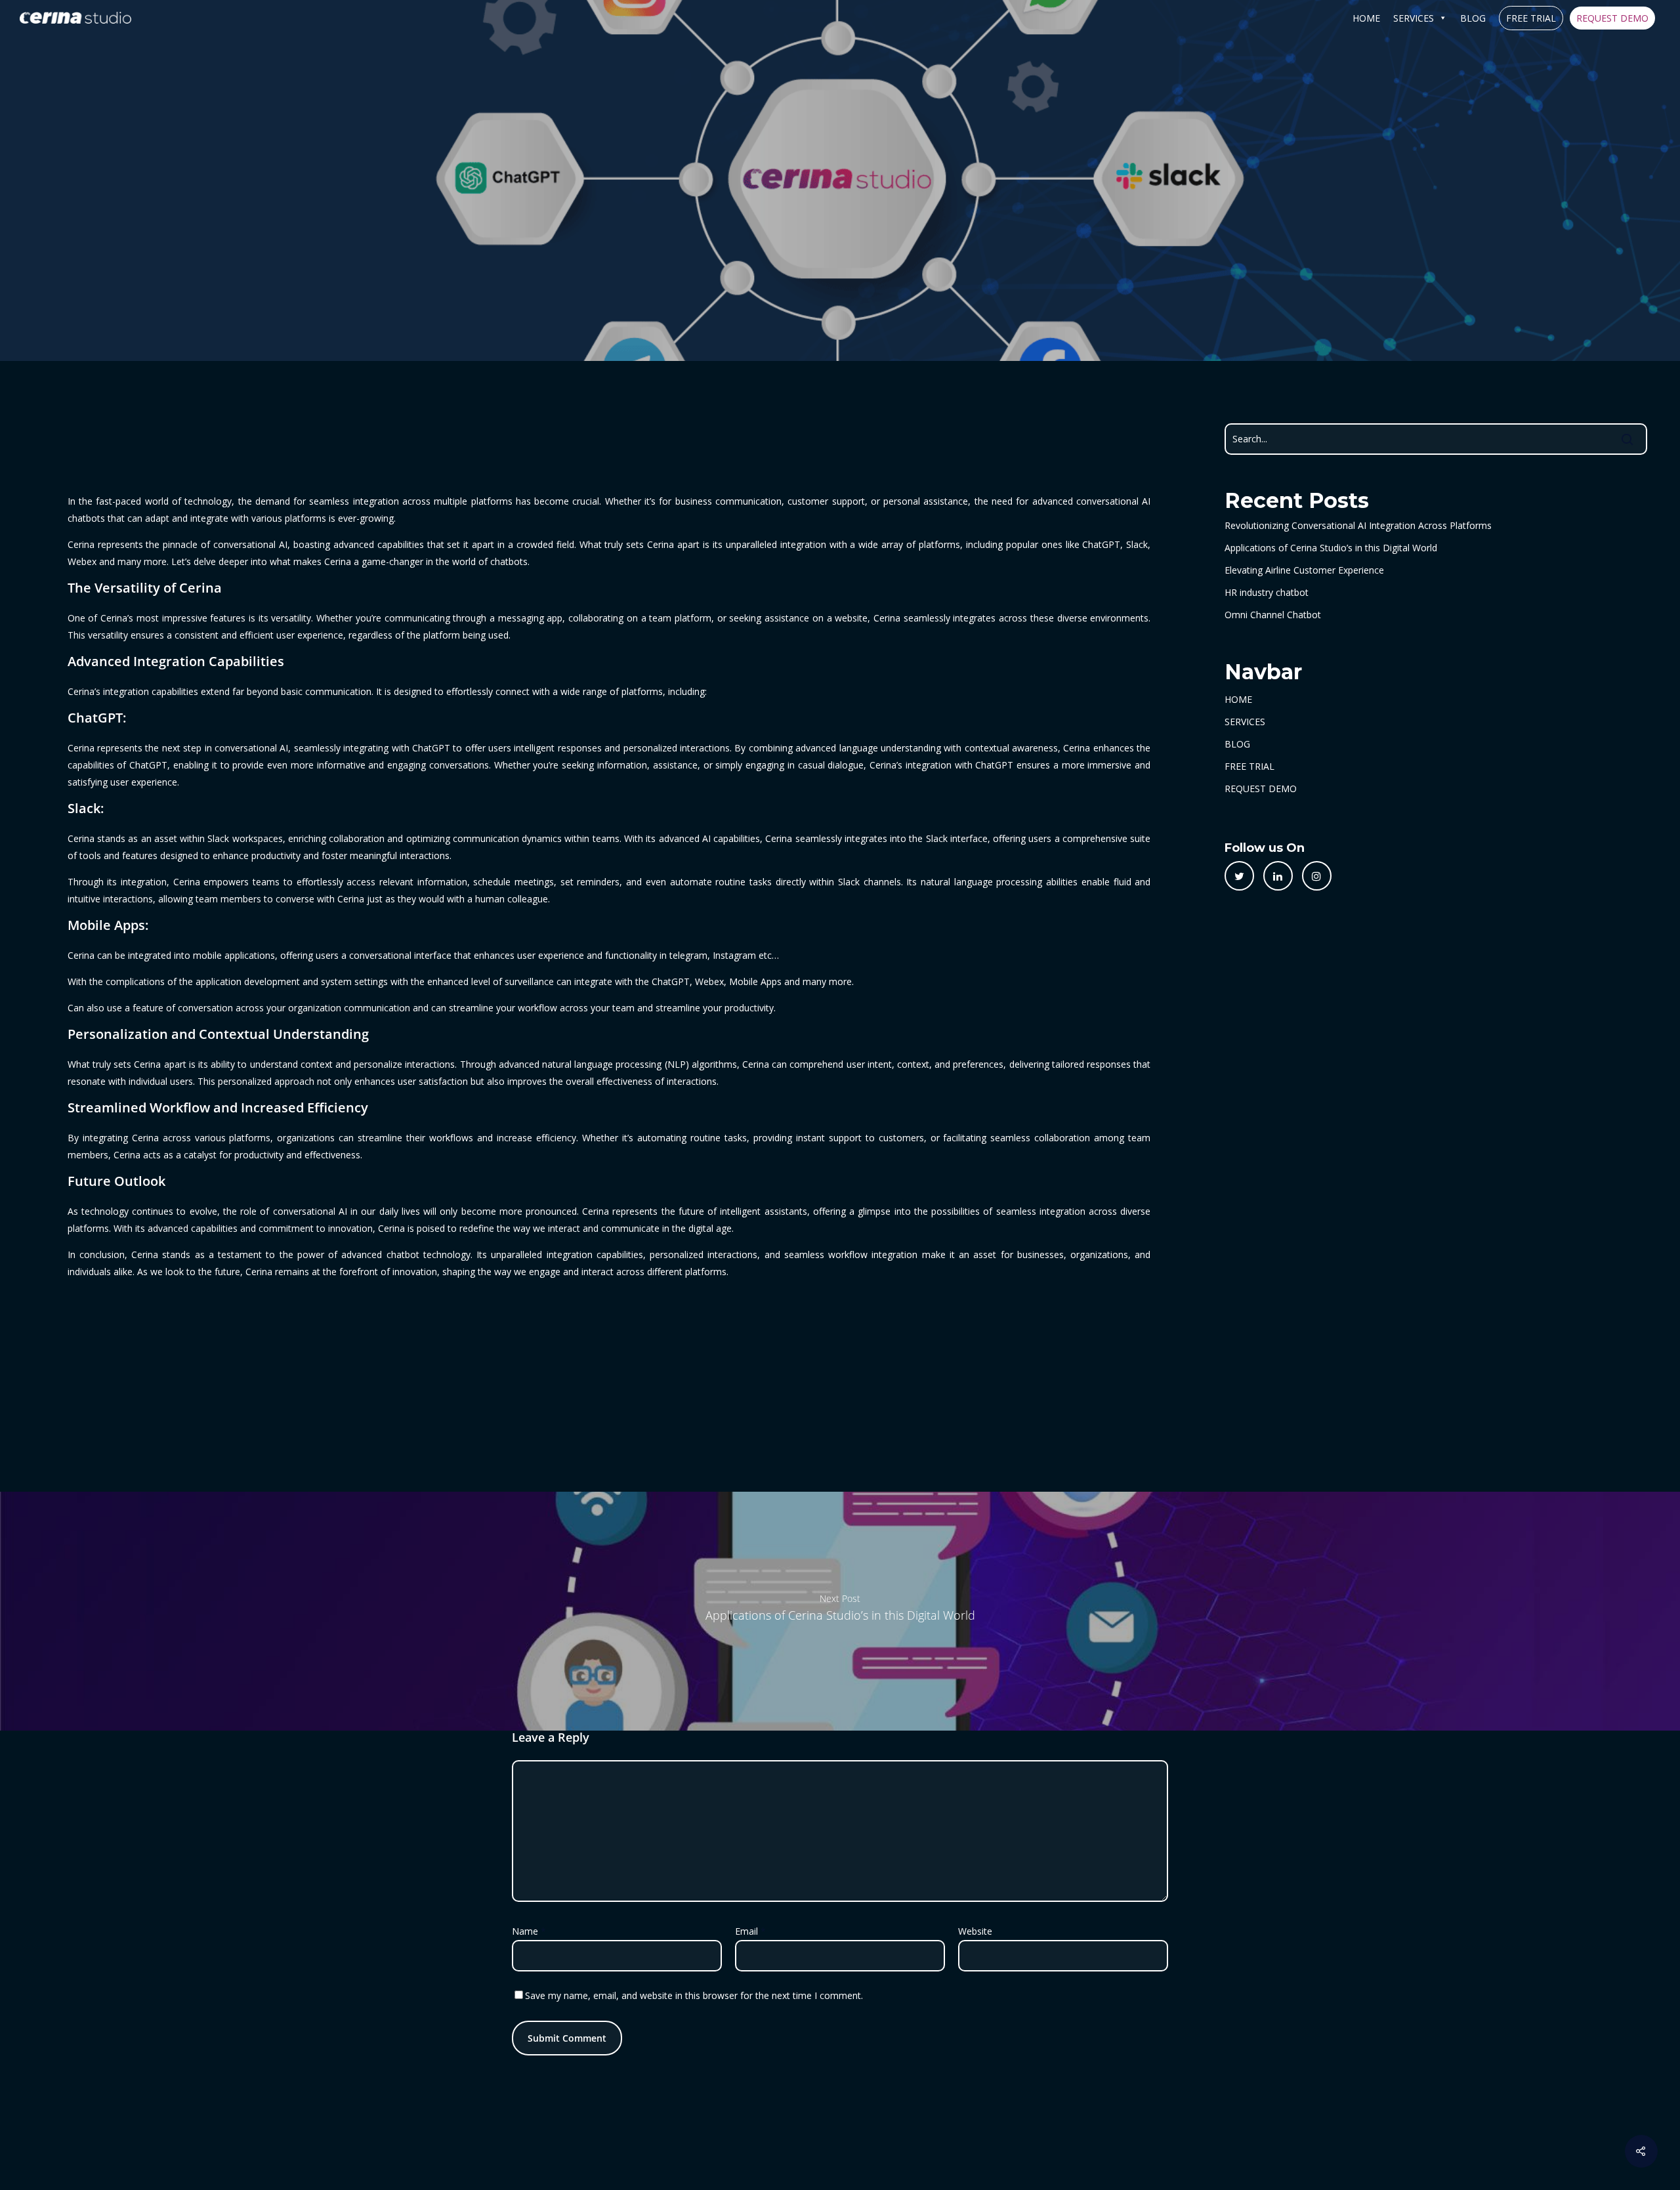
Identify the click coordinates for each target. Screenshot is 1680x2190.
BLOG (1473, 18)
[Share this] (1278, 876)
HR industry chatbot (1267, 592)
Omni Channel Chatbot (1273, 615)
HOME (1366, 18)
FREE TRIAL (1531, 18)
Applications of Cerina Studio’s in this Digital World (1331, 548)
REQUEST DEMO (1612, 18)
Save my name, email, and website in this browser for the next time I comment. (694, 1995)
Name (529, 1931)
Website (975, 1931)
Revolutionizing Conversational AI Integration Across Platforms (1358, 525)
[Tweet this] (1239, 876)
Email (750, 1931)
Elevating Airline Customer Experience (1304, 570)
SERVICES (1414, 18)
